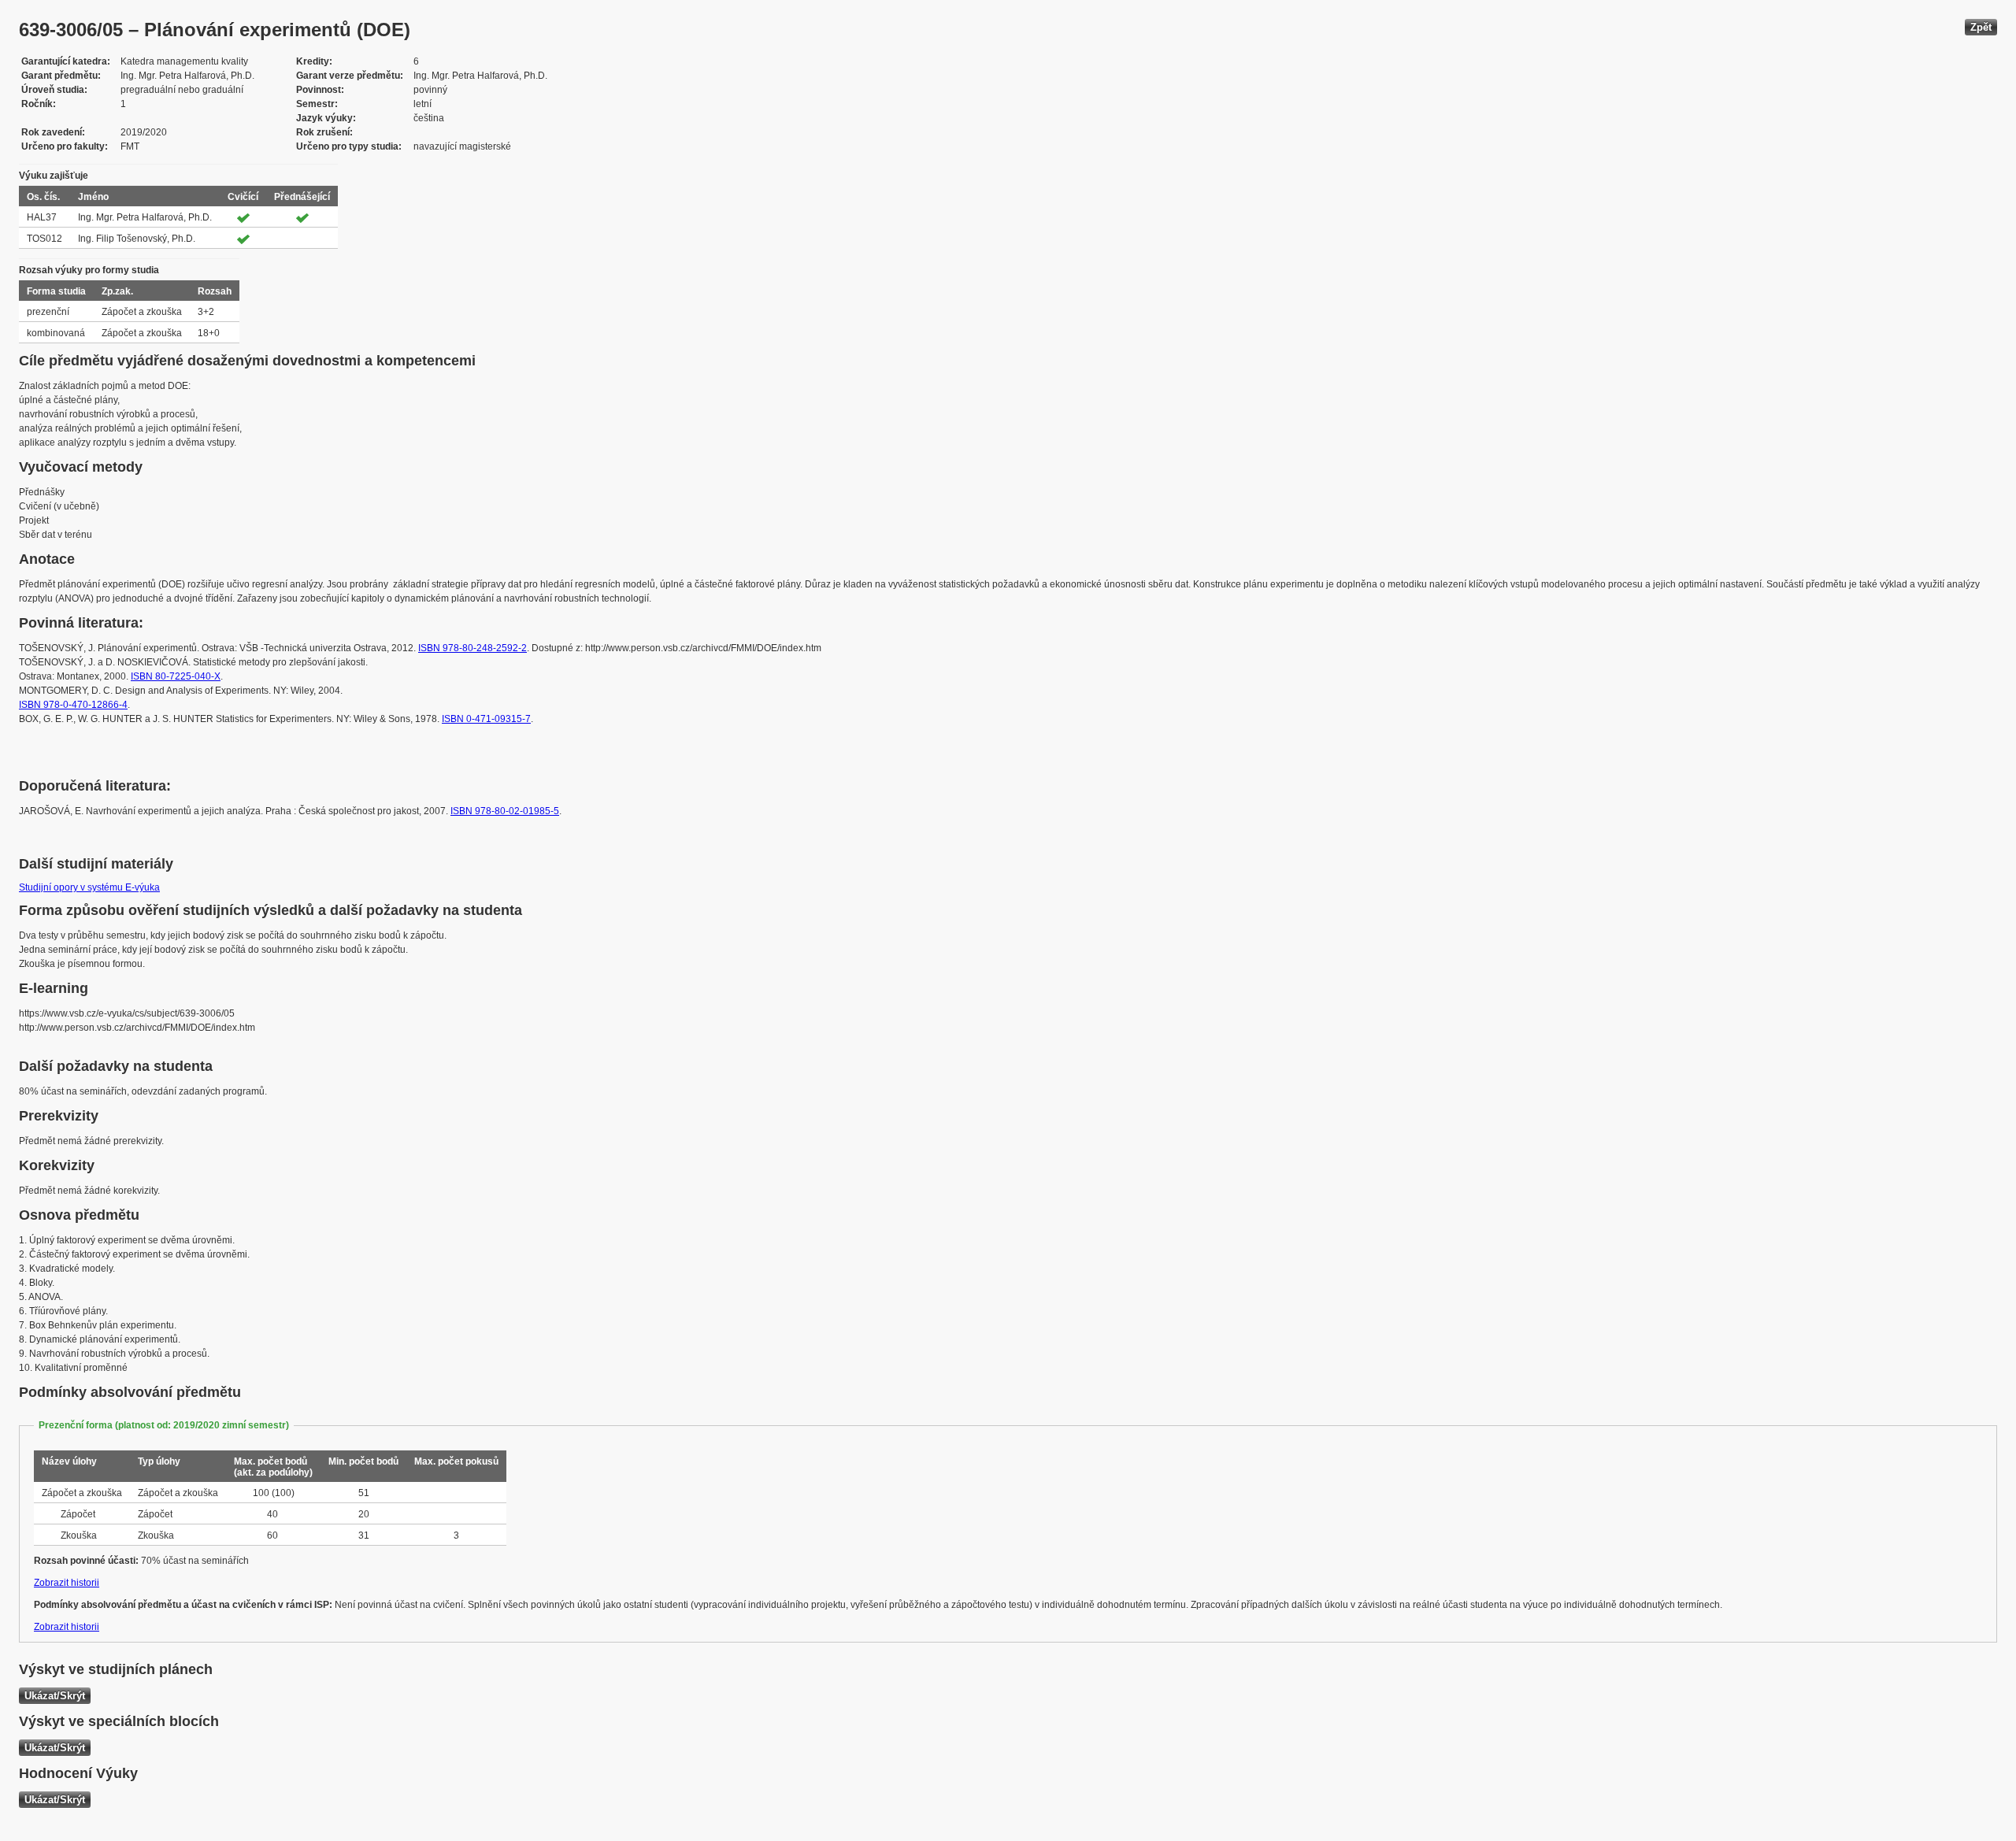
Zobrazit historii (67, 1583)
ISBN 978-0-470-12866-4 (73, 705)
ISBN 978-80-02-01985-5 (505, 811)
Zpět (1981, 27)
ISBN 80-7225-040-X (176, 676)
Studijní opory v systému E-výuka (89, 887)
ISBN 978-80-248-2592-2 (472, 648)
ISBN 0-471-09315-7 (486, 719)
